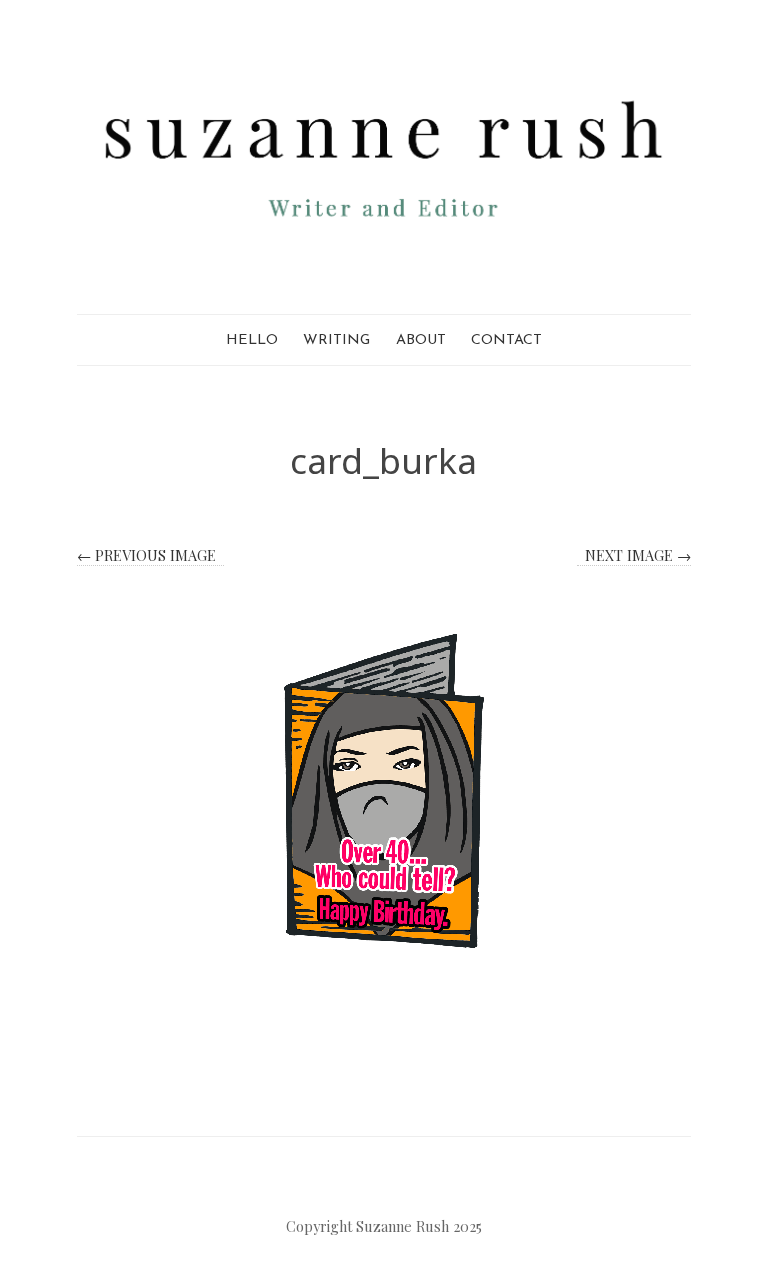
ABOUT (421, 340)
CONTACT (506, 340)
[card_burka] (384, 791)
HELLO (252, 340)
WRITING (336, 340)
